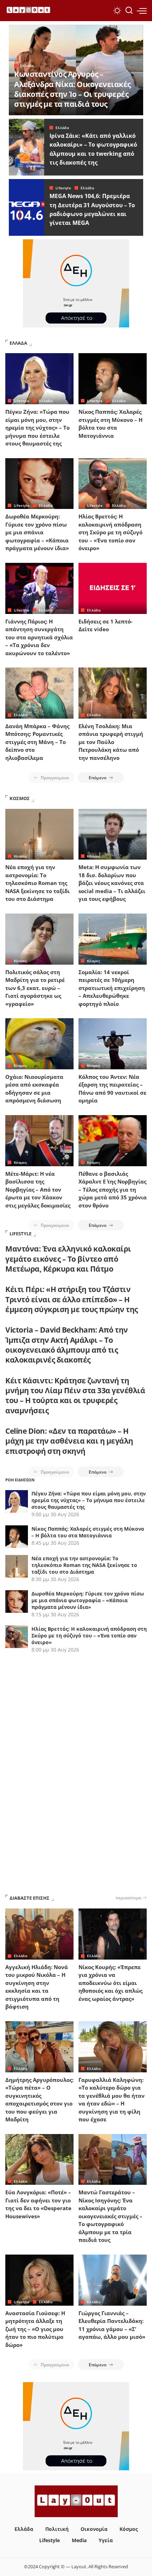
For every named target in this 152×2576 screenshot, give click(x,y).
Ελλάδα (27, 66)
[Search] (129, 11)
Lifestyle (63, 188)
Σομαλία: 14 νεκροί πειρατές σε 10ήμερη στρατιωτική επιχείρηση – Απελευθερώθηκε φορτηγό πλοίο (112, 988)
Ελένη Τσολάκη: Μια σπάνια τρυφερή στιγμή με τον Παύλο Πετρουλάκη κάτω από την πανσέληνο (111, 742)
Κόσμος (20, 856)
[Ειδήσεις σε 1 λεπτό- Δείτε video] (113, 588)
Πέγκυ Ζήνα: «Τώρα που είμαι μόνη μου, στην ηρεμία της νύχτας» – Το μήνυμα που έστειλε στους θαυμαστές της (37, 428)
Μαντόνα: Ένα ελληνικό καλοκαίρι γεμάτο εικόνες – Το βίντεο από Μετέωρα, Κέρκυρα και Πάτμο (68, 1259)
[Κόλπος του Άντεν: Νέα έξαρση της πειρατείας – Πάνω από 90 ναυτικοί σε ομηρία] (113, 1044)
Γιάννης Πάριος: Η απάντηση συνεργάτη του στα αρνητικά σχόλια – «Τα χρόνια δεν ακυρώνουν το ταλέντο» (39, 637)
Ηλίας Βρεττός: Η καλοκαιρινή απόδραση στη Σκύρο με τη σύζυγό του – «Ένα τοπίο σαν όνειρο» (110, 532)
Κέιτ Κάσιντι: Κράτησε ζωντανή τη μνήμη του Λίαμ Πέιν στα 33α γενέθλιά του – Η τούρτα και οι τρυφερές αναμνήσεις (75, 1395)
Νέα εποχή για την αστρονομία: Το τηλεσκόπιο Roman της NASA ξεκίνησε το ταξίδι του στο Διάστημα (37, 883)
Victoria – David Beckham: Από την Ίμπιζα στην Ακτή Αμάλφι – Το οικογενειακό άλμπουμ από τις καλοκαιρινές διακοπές (67, 1345)
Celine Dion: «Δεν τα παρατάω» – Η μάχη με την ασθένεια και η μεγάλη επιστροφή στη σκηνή (69, 1441)
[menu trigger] (142, 11)
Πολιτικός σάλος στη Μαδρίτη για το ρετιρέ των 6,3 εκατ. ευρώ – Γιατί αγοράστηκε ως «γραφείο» (35, 988)
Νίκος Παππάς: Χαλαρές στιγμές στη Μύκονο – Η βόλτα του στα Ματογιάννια (88, 1532)
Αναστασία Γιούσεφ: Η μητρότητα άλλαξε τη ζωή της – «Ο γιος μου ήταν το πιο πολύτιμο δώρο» (35, 2329)
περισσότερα (128, 1898)
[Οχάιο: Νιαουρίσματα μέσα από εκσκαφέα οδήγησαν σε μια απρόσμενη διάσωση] (39, 1044)
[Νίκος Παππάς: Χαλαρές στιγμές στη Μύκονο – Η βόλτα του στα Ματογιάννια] (113, 379)
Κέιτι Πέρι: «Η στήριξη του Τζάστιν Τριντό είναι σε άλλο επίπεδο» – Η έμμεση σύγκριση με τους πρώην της (72, 1299)
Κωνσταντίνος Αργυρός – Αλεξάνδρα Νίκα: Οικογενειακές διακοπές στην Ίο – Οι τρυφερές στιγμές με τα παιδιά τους (72, 89)
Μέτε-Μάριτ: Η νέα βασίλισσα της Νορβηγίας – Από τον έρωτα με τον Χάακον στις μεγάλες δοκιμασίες (38, 1189)
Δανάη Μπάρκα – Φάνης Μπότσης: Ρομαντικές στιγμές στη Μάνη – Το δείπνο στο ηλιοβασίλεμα (37, 742)
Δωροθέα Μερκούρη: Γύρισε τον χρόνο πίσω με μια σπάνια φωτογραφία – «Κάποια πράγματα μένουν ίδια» (37, 532)
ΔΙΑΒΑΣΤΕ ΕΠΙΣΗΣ (30, 1898)
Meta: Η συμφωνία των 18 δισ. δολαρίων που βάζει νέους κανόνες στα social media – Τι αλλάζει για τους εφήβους (112, 883)
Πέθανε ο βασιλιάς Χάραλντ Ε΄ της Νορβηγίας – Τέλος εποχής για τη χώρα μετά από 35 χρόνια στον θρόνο (113, 1189)
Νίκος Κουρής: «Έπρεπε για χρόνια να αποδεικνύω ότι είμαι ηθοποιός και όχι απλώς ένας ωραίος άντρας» (110, 1983)
